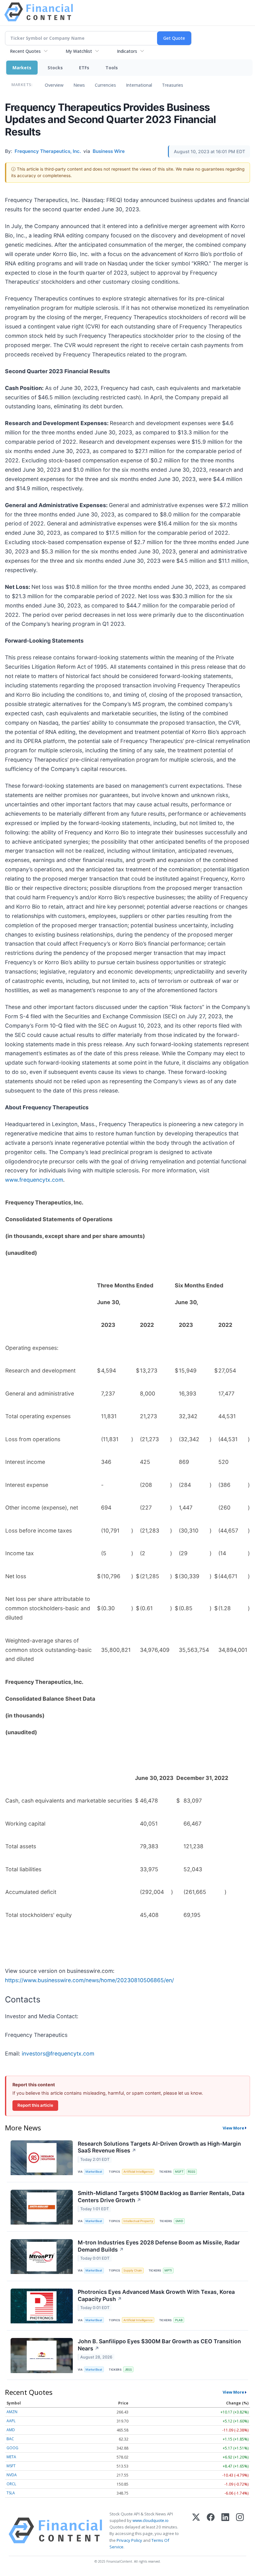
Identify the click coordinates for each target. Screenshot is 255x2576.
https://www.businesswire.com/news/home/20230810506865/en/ (89, 1980)
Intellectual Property (138, 2221)
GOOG (12, 2448)
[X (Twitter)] (196, 2530)
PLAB (179, 2320)
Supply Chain (133, 2270)
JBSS (128, 2370)
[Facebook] (211, 2530)
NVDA (12, 2475)
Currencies (105, 85)
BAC (10, 2439)
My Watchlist (79, 51)
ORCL (11, 2484)
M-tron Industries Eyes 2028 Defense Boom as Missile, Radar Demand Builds (159, 2246)
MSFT (179, 2172)
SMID (179, 2221)
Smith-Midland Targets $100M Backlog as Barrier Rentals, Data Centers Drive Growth (161, 2197)
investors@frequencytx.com (58, 2053)
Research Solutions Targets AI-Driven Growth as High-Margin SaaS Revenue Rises (159, 2147)
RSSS (192, 2172)
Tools (112, 68)
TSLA (11, 2493)
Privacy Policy (129, 2540)
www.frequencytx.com (34, 1180)
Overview (54, 85)
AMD (11, 2430)
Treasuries (173, 85)
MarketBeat (94, 2172)
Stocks (55, 68)
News (79, 85)
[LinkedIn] (225, 2530)
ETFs (84, 68)
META (11, 2457)
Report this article (35, 2105)
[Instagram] (240, 2530)
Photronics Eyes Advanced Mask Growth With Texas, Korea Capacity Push (156, 2295)
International (139, 85)
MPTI (168, 2270)
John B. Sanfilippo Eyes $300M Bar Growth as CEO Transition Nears (159, 2345)
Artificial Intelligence (138, 2172)
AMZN (12, 2412)
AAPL (11, 2421)
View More (233, 2128)
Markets (22, 68)
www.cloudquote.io (151, 2520)
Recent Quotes (25, 51)
